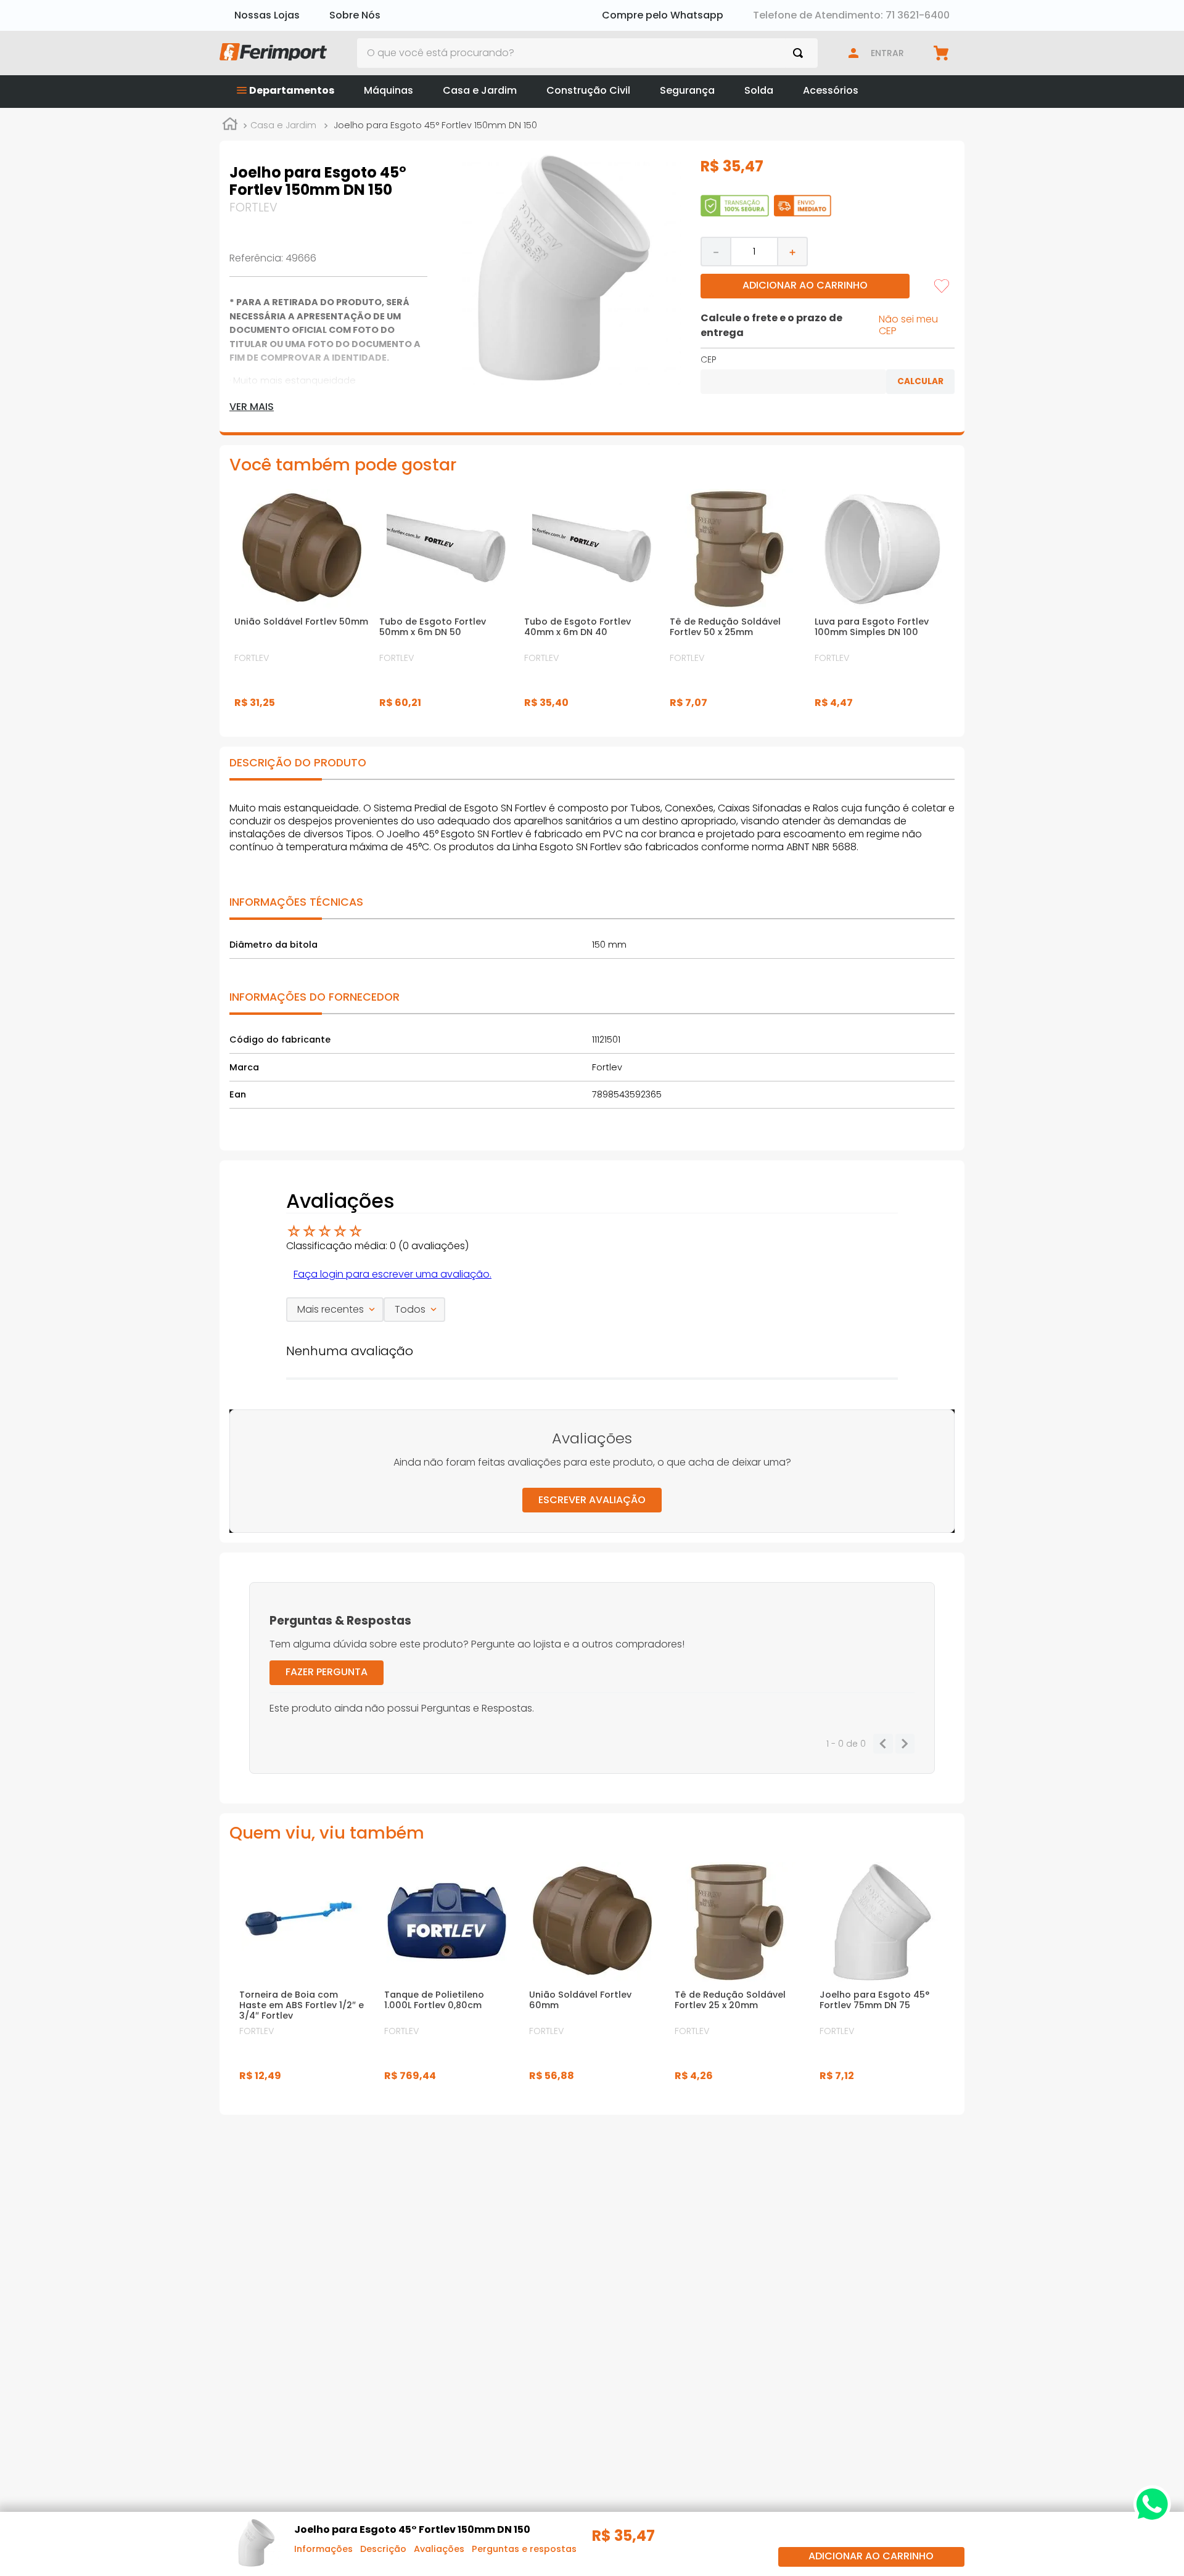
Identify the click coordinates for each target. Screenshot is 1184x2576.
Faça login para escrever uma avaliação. (393, 1274)
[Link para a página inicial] (230, 126)
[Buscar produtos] (800, 53)
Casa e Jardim (283, 125)
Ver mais (252, 407)
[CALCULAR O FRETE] (920, 382)
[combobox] (588, 53)
